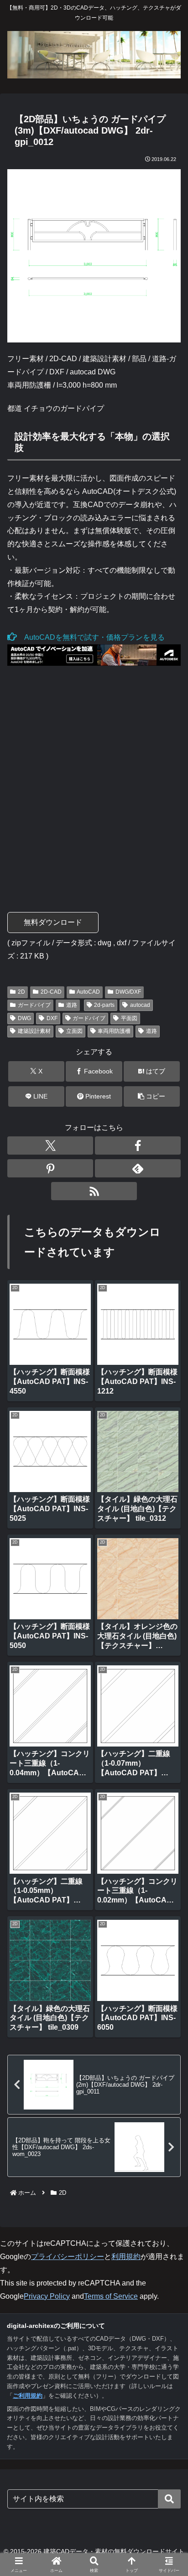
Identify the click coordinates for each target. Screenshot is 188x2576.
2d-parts (104, 1005)
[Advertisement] (94, 782)
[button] (152, 1096)
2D (21, 992)
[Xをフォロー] (50, 1145)
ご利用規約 (28, 2396)
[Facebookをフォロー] (138, 1145)
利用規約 (126, 2257)
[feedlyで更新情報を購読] (138, 1168)
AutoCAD (88, 992)
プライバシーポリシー (68, 2257)
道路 (72, 1005)
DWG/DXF (128, 992)
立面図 (74, 1031)
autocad (140, 1005)
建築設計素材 (34, 1031)
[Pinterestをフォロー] (50, 1168)
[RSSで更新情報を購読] (94, 1191)
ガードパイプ (34, 1005)
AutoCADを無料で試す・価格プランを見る (91, 637)
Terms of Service (111, 2296)
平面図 (129, 1018)
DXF (52, 1018)
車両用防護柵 (114, 1031)
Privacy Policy (47, 2296)
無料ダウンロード (53, 922)
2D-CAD (51, 992)
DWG (24, 1018)
